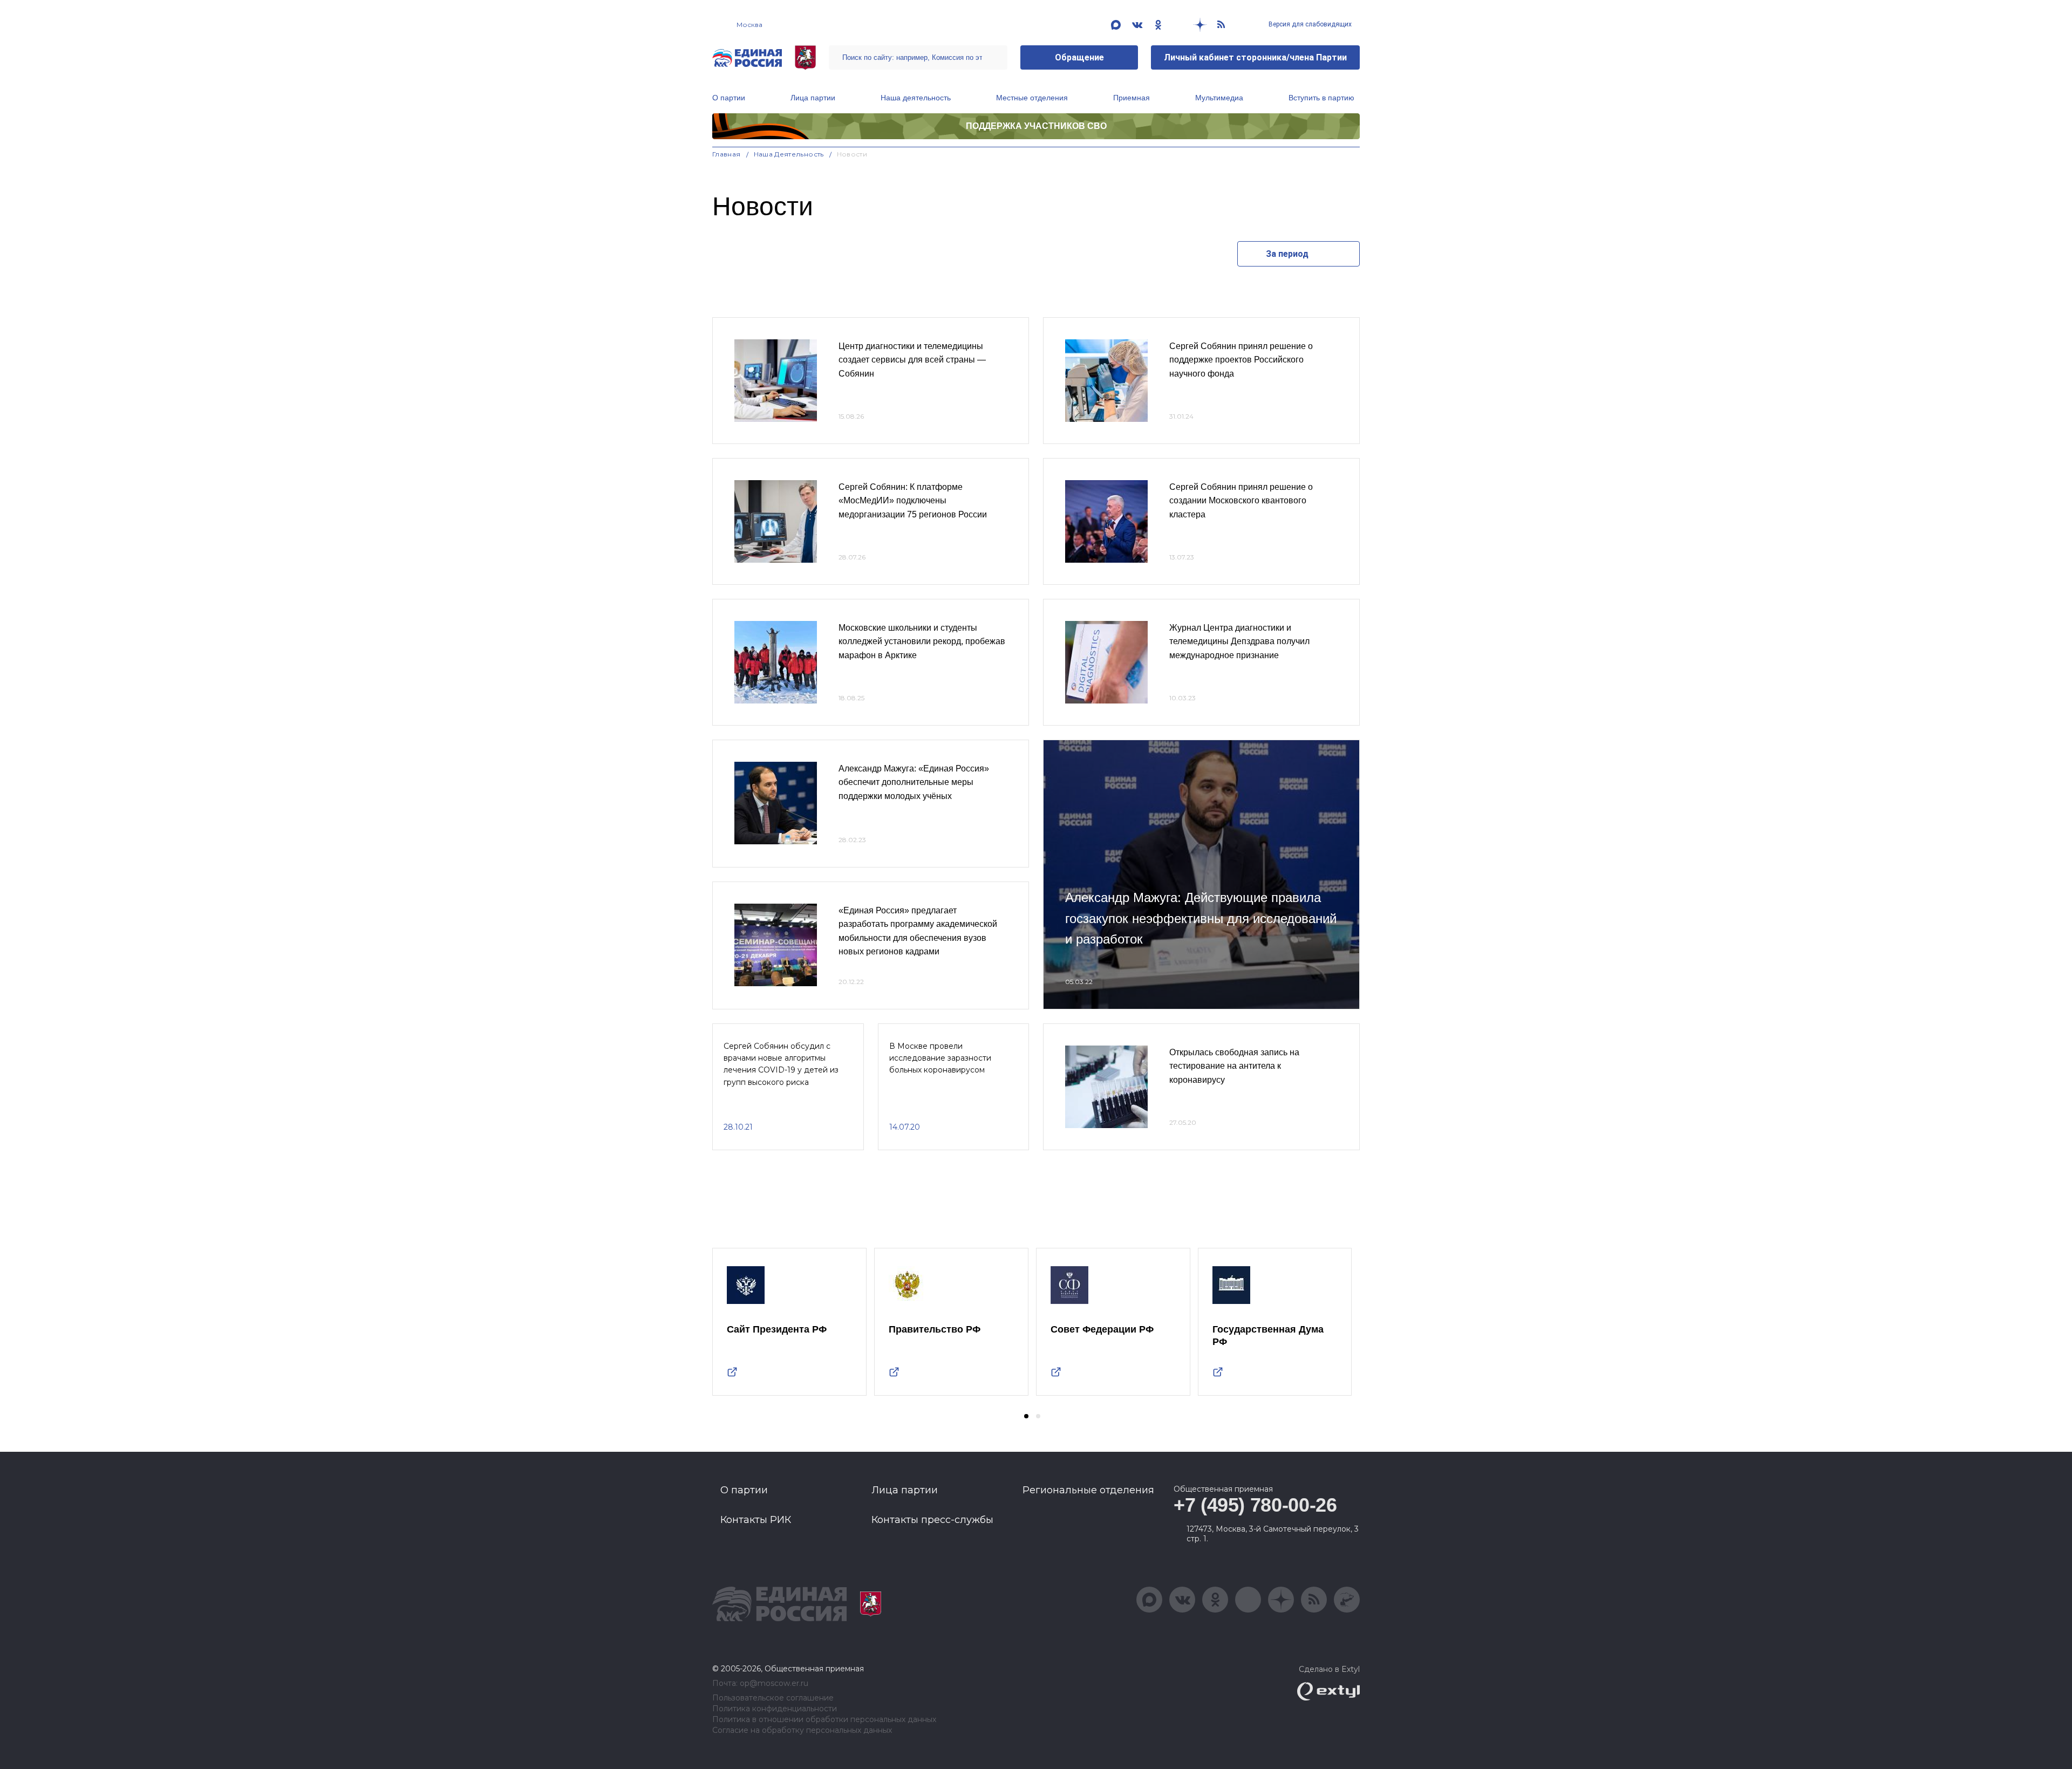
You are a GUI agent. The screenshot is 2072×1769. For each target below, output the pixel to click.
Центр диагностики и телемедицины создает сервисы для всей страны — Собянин (912, 360)
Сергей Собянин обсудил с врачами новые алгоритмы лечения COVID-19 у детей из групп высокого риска (781, 1064)
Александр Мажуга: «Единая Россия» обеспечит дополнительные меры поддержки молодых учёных (914, 782)
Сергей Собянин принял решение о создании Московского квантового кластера (1241, 501)
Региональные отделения (1088, 1490)
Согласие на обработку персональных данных (802, 1730)
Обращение (1079, 57)
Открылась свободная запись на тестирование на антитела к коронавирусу (1234, 1066)
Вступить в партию (1321, 98)
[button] (1026, 1416)
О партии (729, 98)
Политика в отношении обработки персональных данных (824, 1720)
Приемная (1132, 98)
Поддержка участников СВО (1036, 126)
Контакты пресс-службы (932, 1520)
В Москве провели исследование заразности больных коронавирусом (940, 1058)
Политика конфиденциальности (775, 1709)
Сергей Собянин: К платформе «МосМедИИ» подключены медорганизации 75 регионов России (913, 501)
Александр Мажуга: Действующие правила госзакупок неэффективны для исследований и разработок (1201, 918)
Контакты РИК (756, 1520)
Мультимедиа (1219, 98)
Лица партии (813, 98)
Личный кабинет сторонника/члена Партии (1255, 57)
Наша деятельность (916, 98)
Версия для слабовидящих (1309, 24)
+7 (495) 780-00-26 (1255, 1505)
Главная (727, 154)
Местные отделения (1032, 98)
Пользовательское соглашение (773, 1698)
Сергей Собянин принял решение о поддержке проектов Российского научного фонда (1241, 360)
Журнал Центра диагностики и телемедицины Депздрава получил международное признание (1239, 641)
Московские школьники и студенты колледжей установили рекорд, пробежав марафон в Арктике (922, 641)
